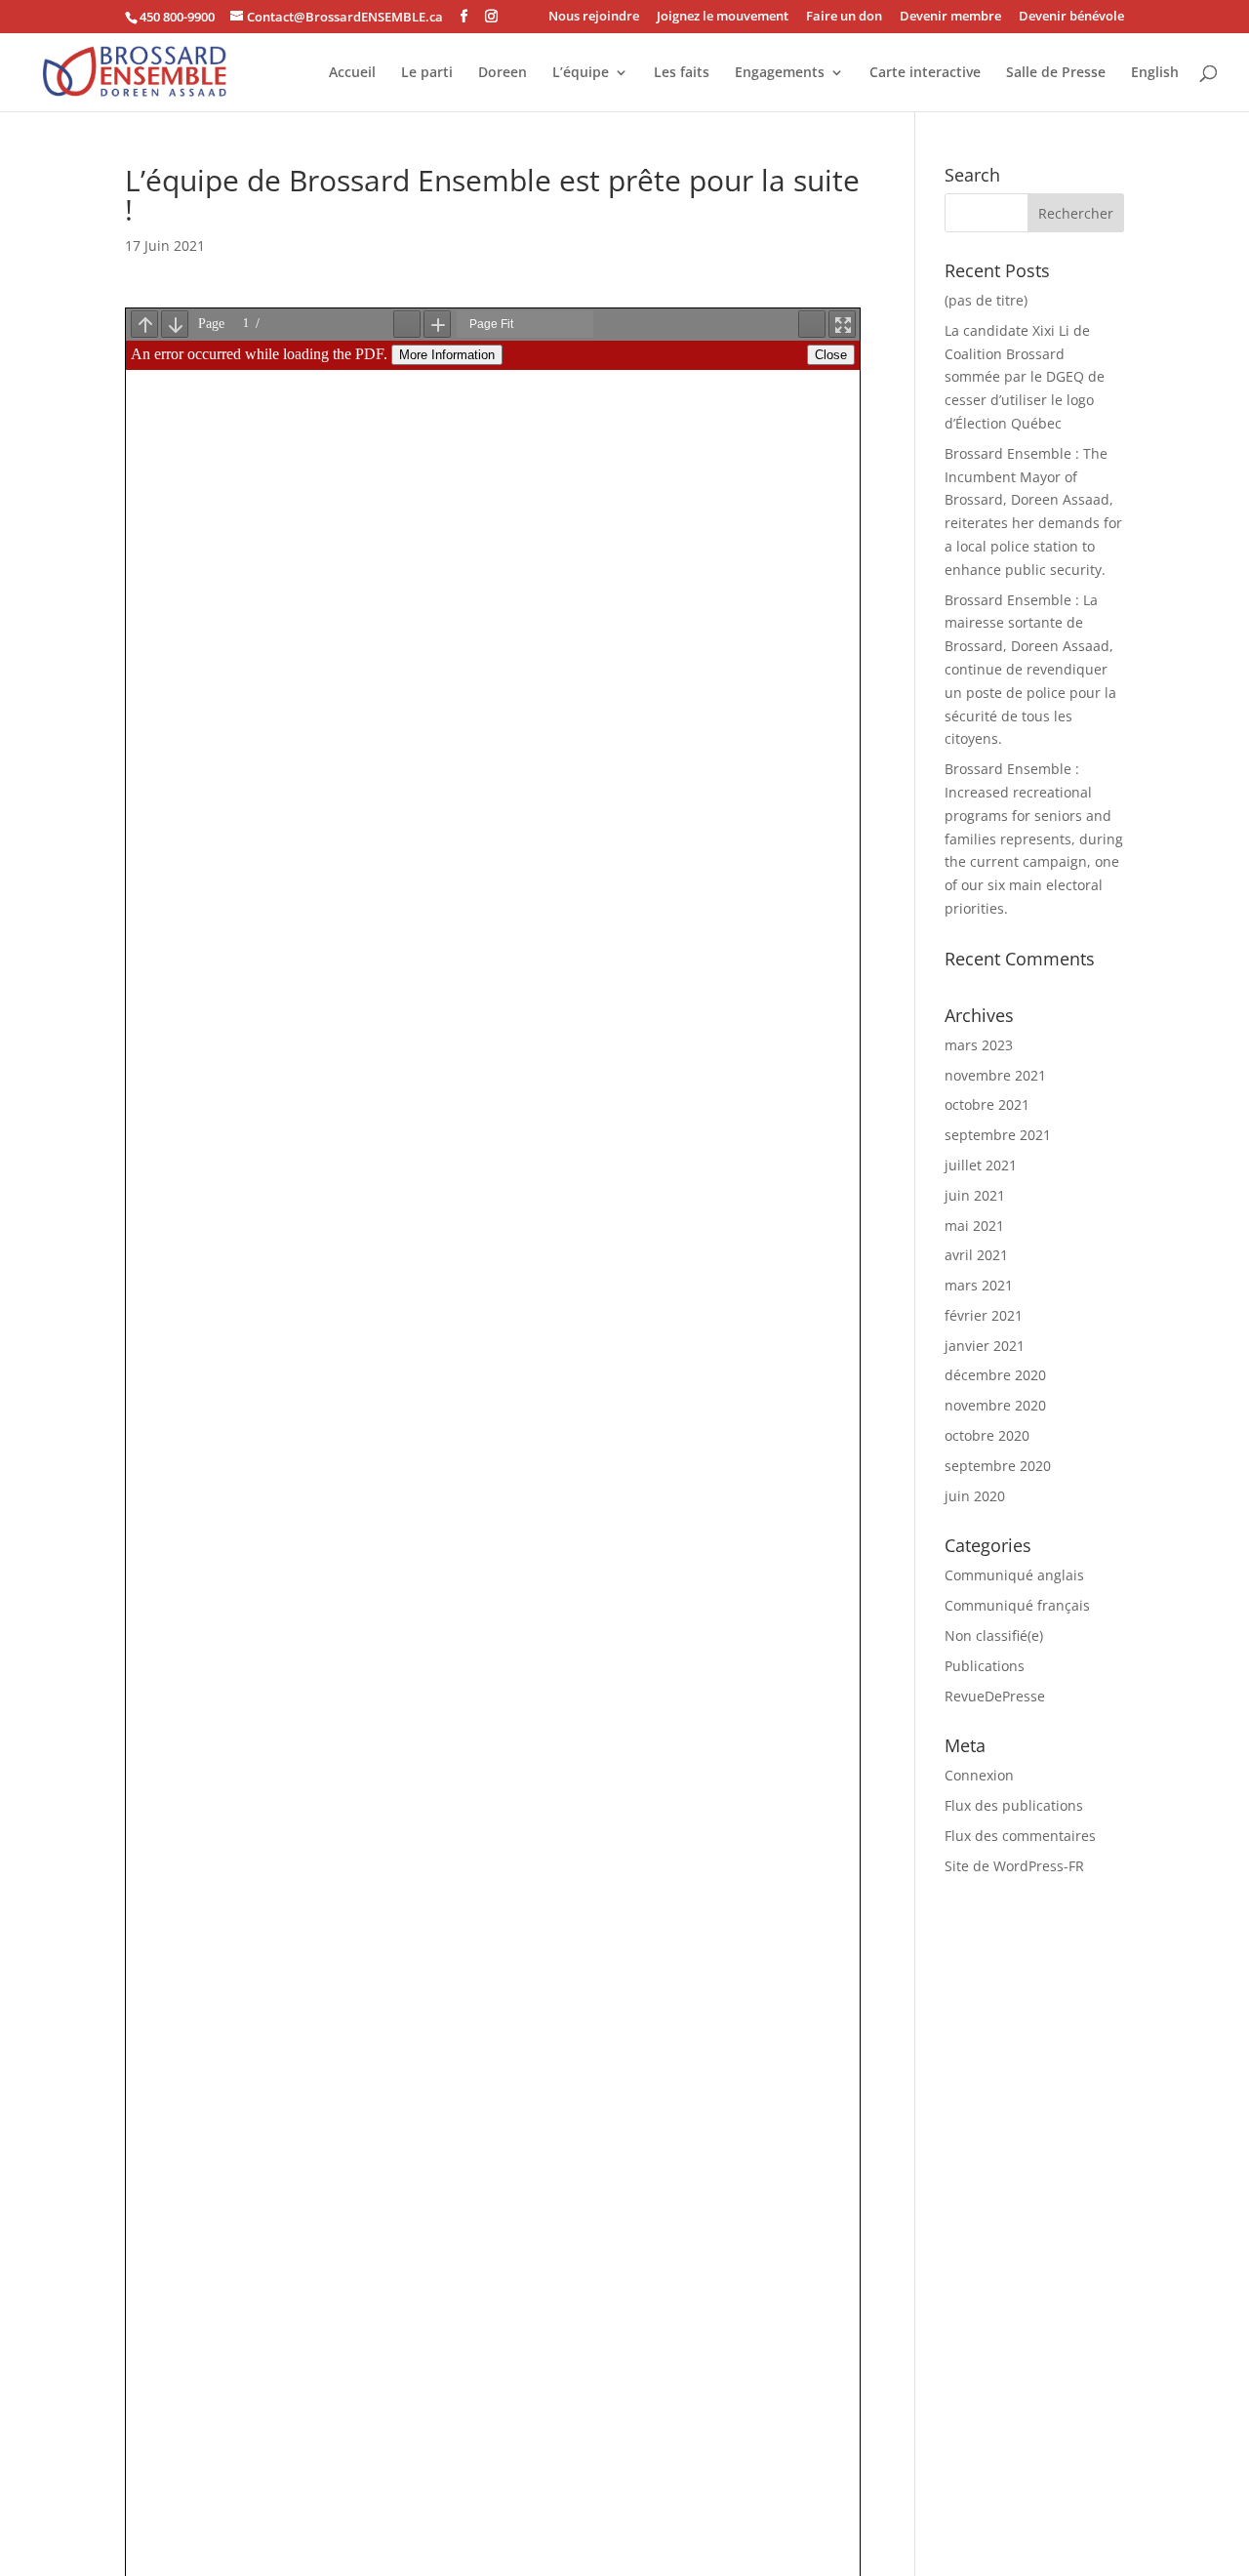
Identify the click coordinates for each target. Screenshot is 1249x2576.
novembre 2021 (995, 1075)
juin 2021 (975, 1195)
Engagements (780, 73)
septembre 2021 (998, 1135)
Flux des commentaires (1020, 1836)
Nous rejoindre (594, 17)
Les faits (682, 73)
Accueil (352, 73)
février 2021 (984, 1315)
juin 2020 (975, 1496)
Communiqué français (1017, 1605)
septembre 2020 (998, 1466)
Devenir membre (950, 17)
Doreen (503, 73)
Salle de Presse (1056, 73)
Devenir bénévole (1071, 17)
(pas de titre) (986, 300)
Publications (985, 1666)
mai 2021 (974, 1226)
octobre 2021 (987, 1104)
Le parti (427, 73)
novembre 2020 (995, 1405)
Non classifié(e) (994, 1636)
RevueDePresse (995, 1696)
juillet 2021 (981, 1165)
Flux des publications (1014, 1805)
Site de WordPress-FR (1014, 1866)
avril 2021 (976, 1255)
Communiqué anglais (1014, 1575)
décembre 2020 (995, 1375)
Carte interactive (925, 73)
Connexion (979, 1775)
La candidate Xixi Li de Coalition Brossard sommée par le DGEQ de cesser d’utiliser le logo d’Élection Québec (1025, 377)
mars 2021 (979, 1285)
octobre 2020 (987, 1435)
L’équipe (581, 73)
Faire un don (844, 17)
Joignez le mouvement (723, 17)
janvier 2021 (985, 1346)
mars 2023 (979, 1045)
